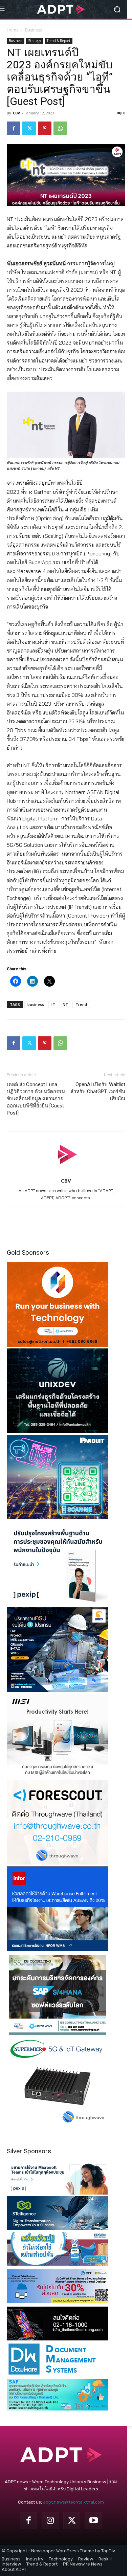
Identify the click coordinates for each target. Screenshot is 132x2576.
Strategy (35, 41)
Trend (81, 1004)
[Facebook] (14, 128)
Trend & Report (59, 41)
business (36, 1004)
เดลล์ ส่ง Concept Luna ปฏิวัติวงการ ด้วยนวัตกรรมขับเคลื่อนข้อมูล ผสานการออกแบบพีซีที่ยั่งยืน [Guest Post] (36, 1099)
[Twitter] (29, 128)
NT (65, 1004)
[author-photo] (66, 1171)
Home (13, 30)
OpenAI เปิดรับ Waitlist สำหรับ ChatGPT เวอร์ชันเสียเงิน (98, 1092)
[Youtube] (93, 2520)
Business (34, 30)
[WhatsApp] (60, 128)
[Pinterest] (45, 128)
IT (53, 1004)
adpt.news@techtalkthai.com (73, 2502)
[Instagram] (50, 2520)
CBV (16, 113)
